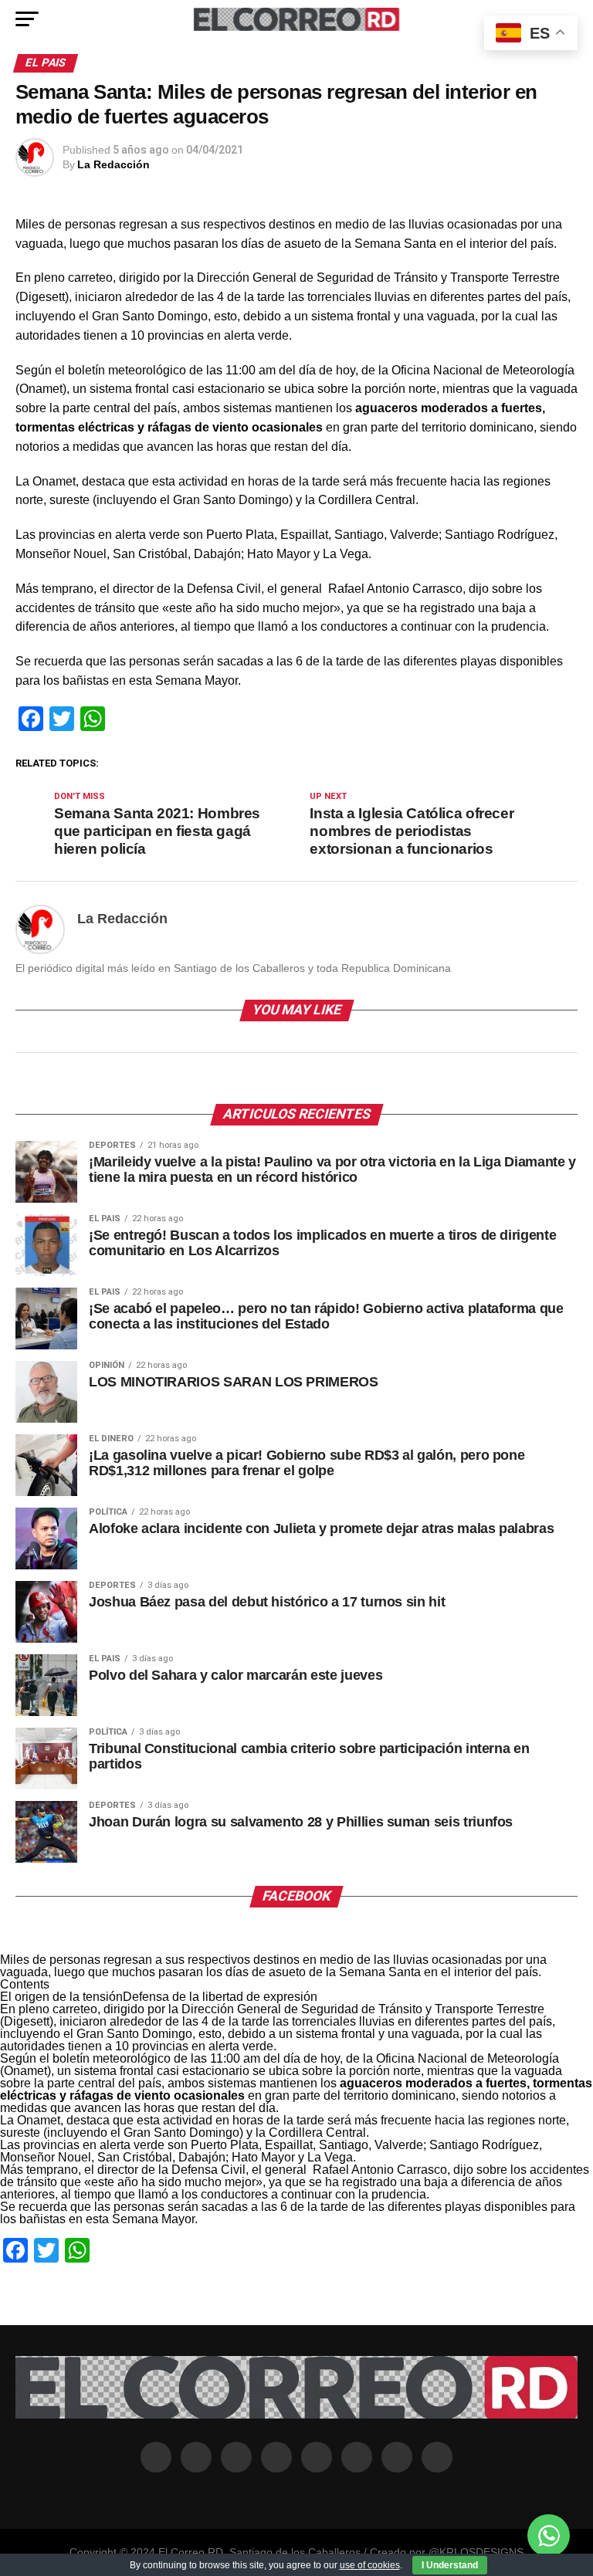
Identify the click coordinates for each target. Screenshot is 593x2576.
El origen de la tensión (61, 1997)
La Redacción (114, 164)
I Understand (450, 2565)
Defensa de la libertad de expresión (220, 1997)
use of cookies (370, 2565)
